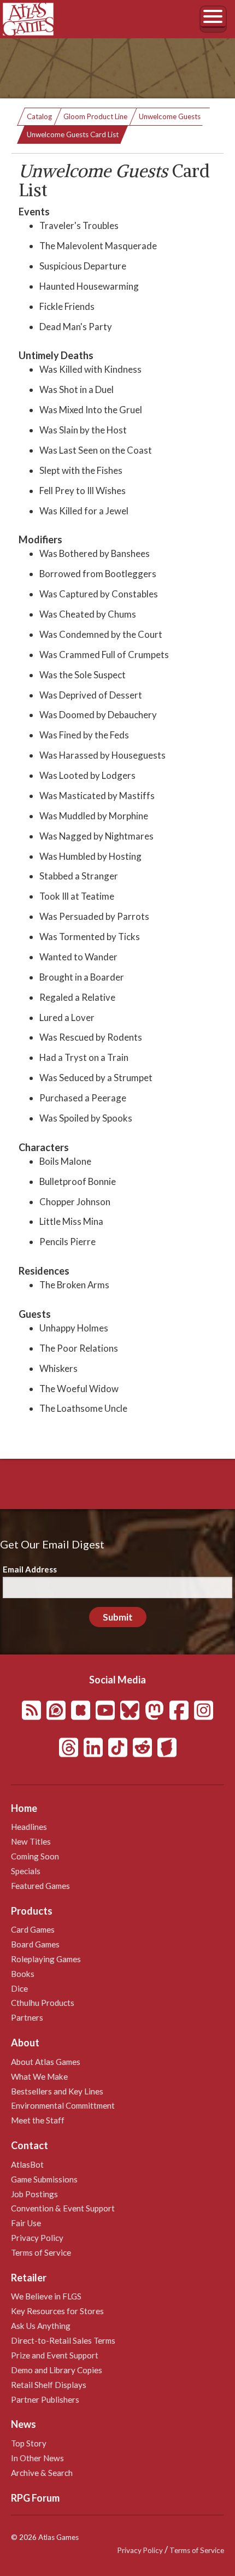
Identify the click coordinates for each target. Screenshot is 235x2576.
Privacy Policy (37, 2238)
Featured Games (40, 1886)
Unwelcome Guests (170, 116)
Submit (118, 1617)
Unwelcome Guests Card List (73, 134)
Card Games (33, 1929)
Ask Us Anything (41, 2326)
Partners (27, 2017)
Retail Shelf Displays (49, 2385)
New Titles (31, 1841)
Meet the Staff (38, 2120)
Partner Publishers (45, 2399)
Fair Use (26, 2223)
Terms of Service (41, 2252)
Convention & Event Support (63, 2208)
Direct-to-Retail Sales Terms (63, 2340)
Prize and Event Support (55, 2355)
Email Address (30, 1569)
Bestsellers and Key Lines (57, 2091)
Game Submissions (44, 2179)
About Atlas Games (46, 2062)
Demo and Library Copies (57, 2370)
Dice (19, 1988)
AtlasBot (27, 2164)
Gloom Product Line (95, 116)
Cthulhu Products (43, 2003)
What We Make (39, 2076)
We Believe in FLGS (46, 2296)
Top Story (29, 2443)
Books (23, 1974)
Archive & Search (42, 2473)
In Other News (37, 2458)
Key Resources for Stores (57, 2311)
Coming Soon (35, 1856)
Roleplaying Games (46, 1959)
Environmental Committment (63, 2105)
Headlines (29, 1827)
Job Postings (34, 2194)
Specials (26, 1871)
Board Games (35, 1944)
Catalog (39, 116)
